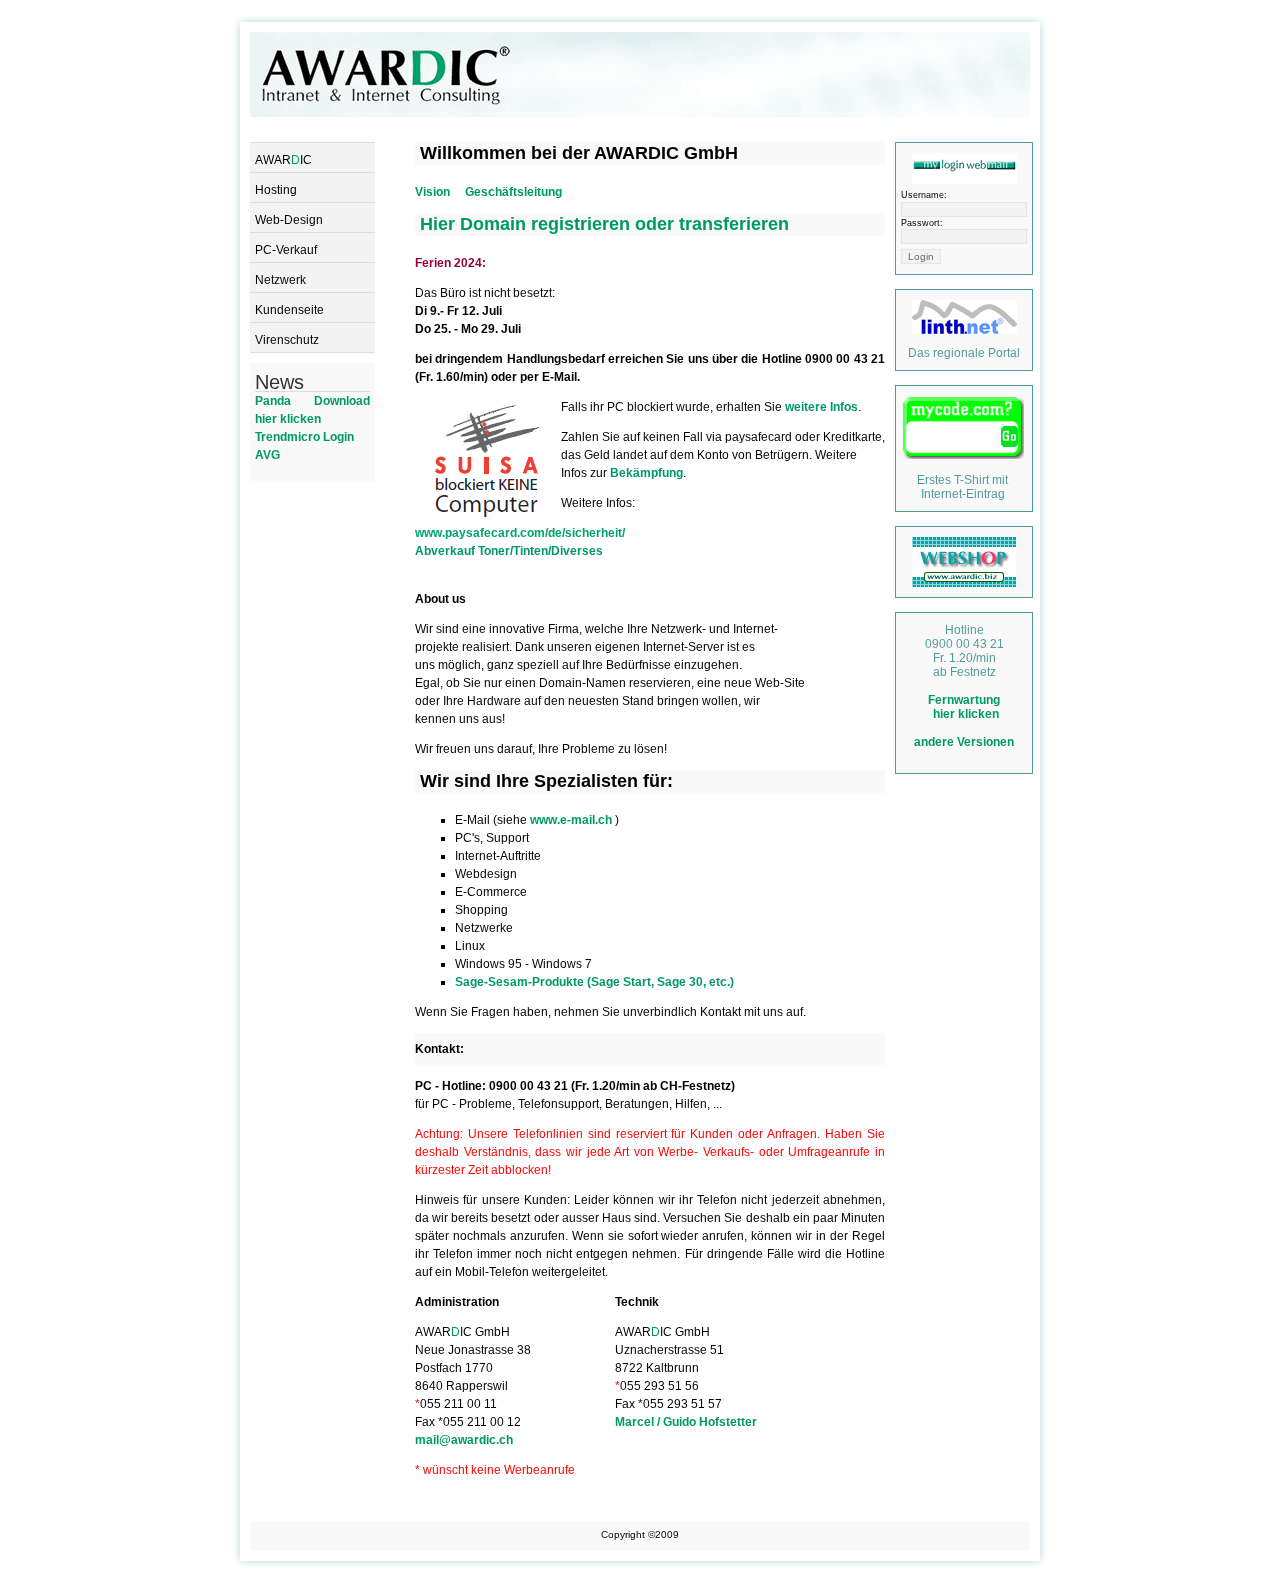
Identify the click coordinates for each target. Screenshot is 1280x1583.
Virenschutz (287, 340)
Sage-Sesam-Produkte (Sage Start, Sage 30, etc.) (594, 982)
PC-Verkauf (286, 250)
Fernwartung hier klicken (964, 707)
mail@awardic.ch (464, 1440)
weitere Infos (821, 407)
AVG (267, 455)
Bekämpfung (646, 473)
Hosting (276, 190)
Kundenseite (289, 310)
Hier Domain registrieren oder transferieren (604, 224)
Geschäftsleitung (513, 192)
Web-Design (289, 220)
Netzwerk (280, 280)
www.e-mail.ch (572, 820)
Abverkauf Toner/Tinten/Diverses (509, 551)
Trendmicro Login (304, 437)
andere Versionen (964, 742)
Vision (432, 192)
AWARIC (283, 160)
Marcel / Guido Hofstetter (686, 1422)
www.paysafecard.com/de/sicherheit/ (520, 533)
